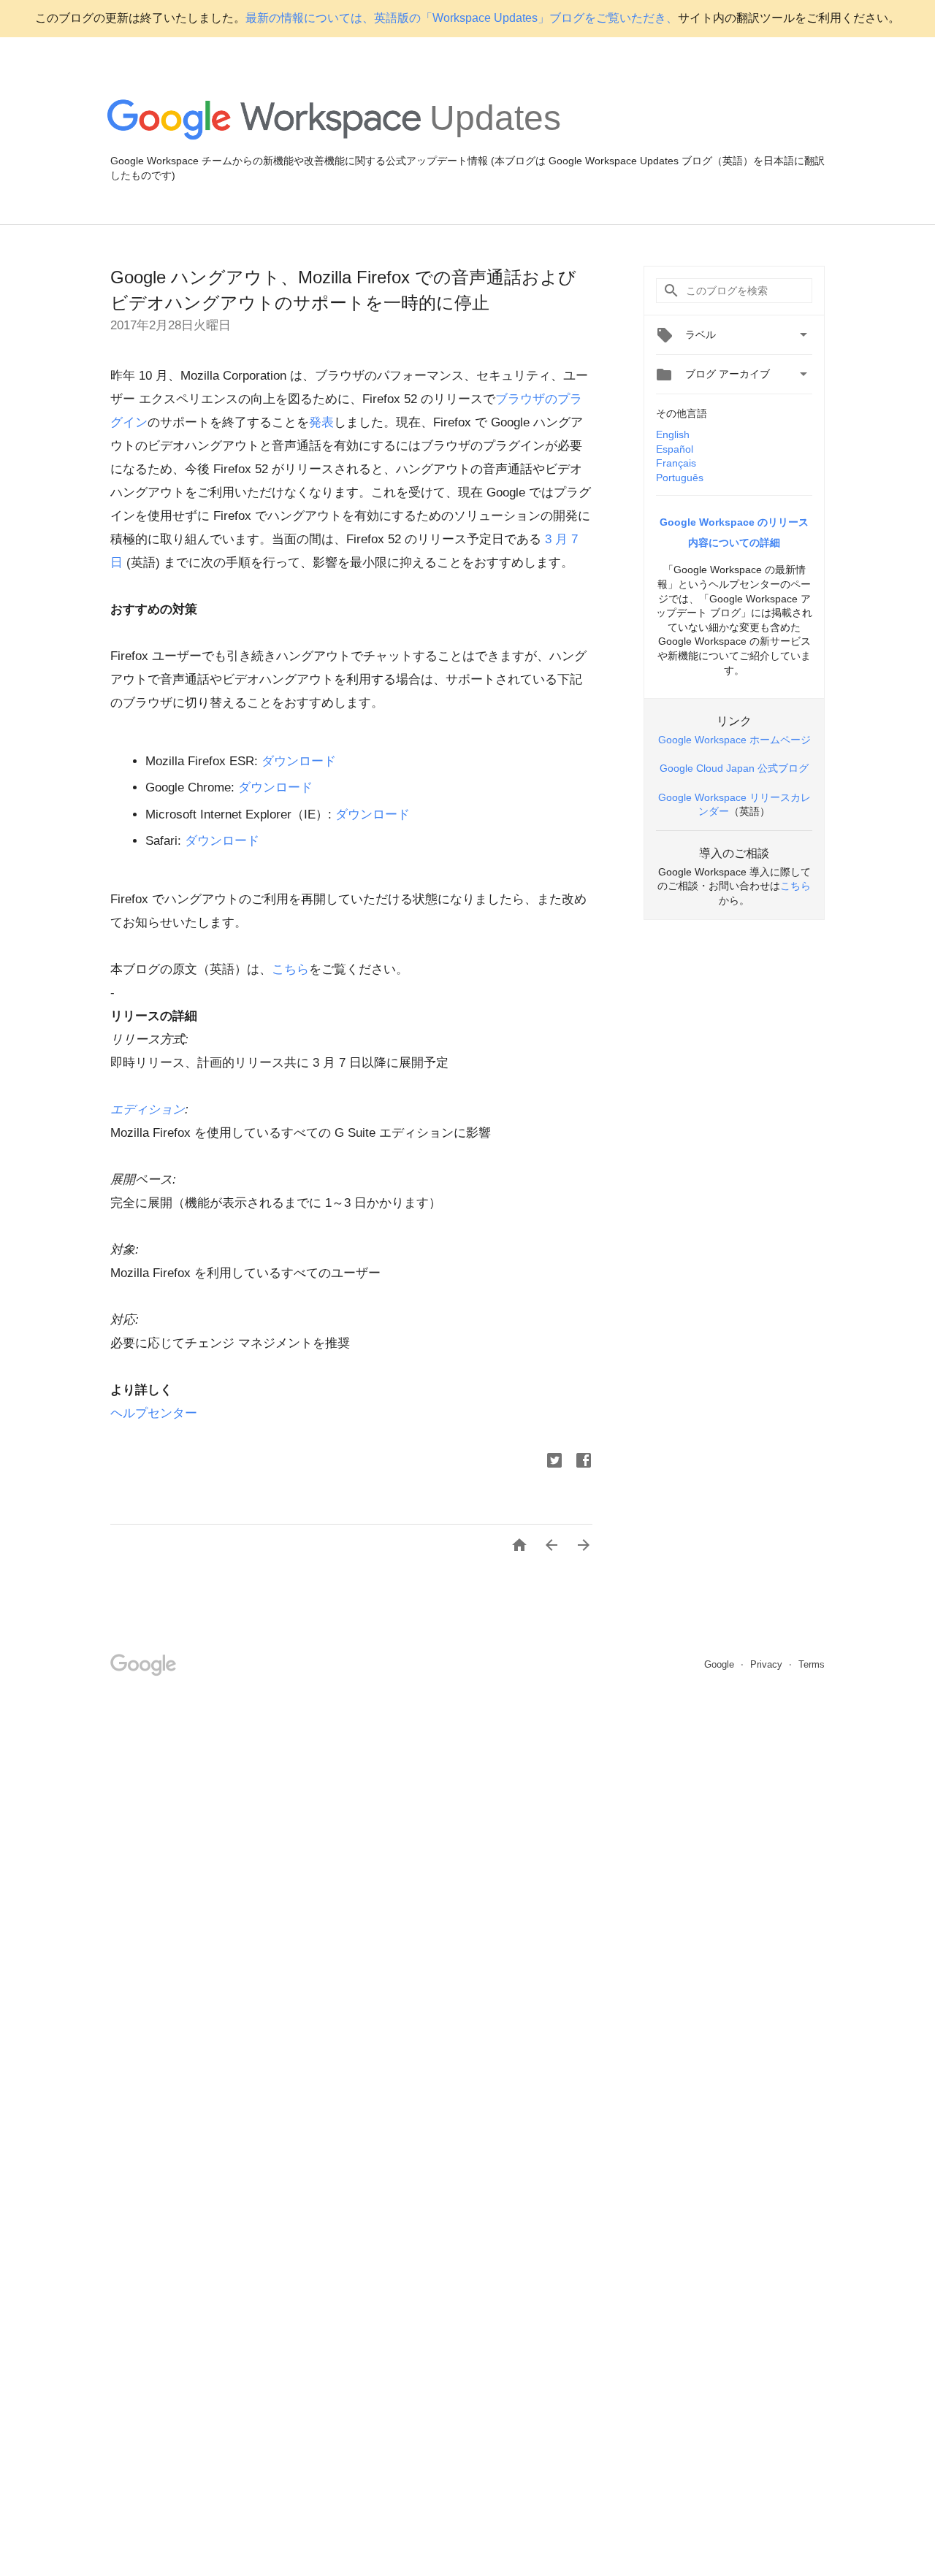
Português (680, 478)
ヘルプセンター (154, 1413)
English (673, 434)
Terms (812, 1664)
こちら (290, 969)
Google (721, 1664)
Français (676, 463)
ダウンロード (299, 761)
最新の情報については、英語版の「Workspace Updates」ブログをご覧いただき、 (462, 18)
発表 (321, 422)
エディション (148, 1109)
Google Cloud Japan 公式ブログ (734, 768)
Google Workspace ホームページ (734, 740)
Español (675, 449)
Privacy (768, 1664)
